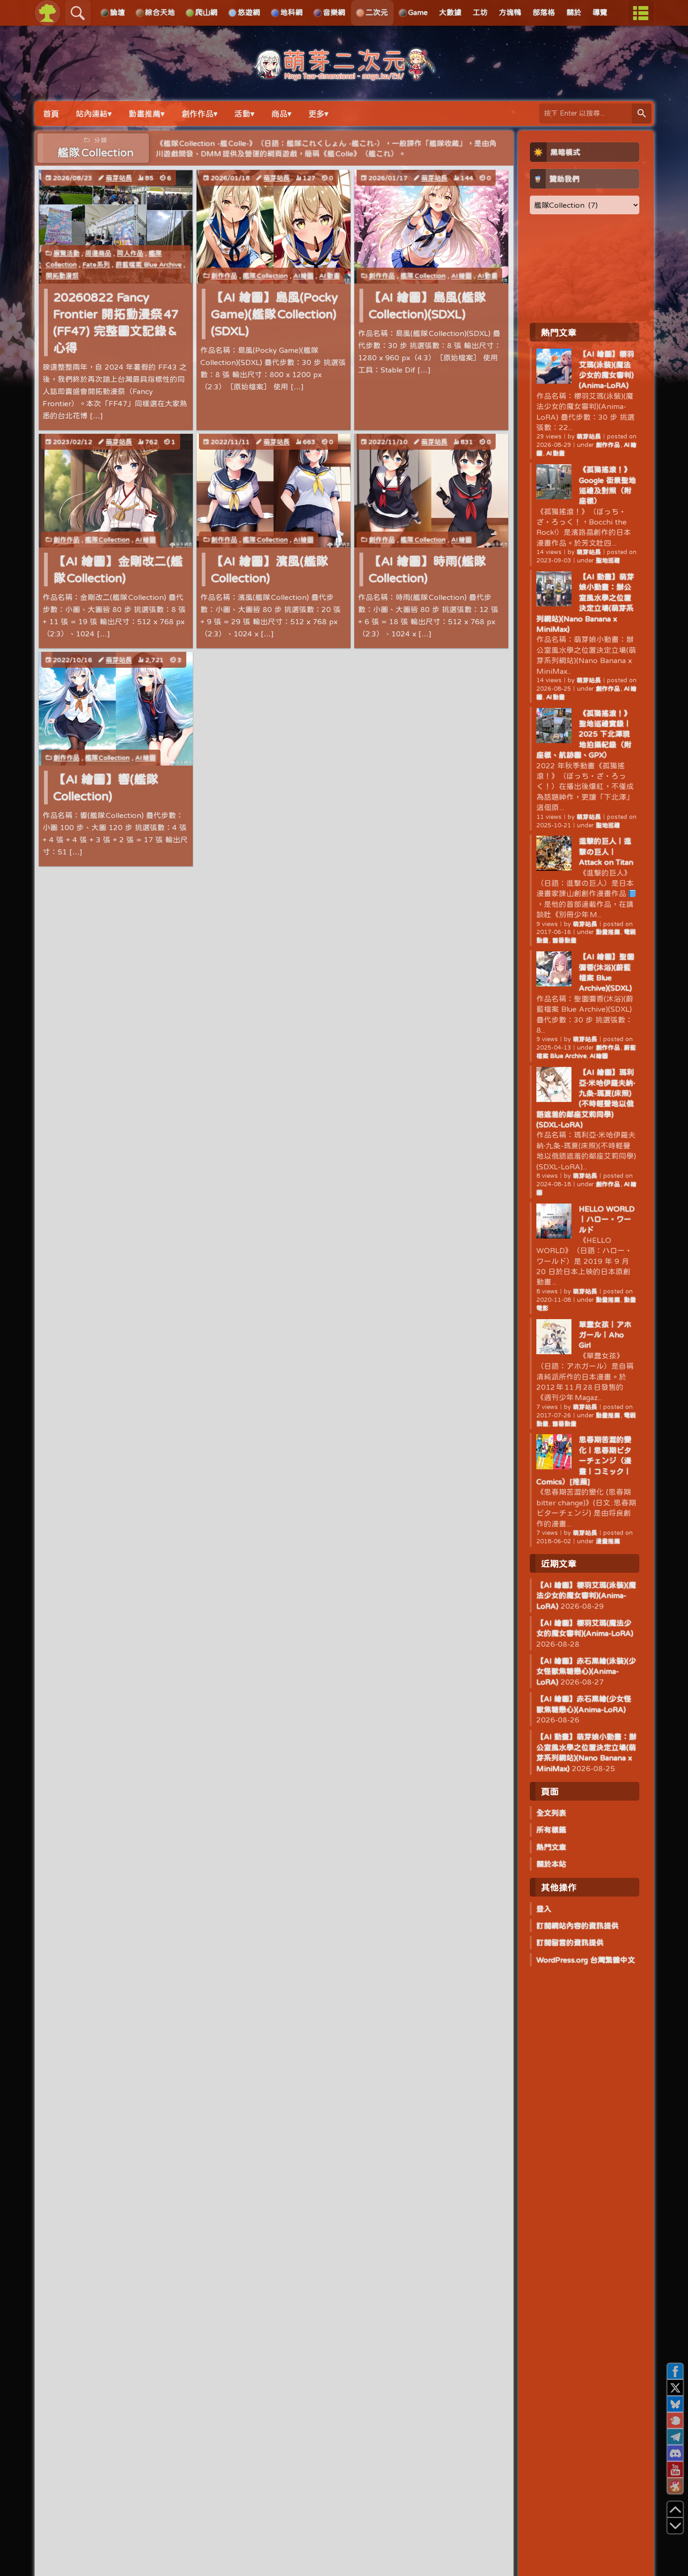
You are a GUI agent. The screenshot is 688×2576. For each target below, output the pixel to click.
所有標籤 (551, 1830)
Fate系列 (96, 264)
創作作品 (224, 276)
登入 (544, 1909)
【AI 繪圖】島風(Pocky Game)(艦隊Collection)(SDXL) (274, 314)
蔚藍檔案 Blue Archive (149, 264)
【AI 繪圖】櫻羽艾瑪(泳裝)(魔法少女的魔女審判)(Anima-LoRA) (586, 1595)
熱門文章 (551, 1847)
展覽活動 (66, 253)
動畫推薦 (608, 932)
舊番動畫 (564, 940)
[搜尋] (642, 113)
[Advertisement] (585, 268)
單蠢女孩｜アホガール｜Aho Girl (605, 1335)
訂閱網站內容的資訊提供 (578, 1926)
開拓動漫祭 (62, 276)
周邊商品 (98, 253)
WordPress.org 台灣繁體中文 (586, 1960)
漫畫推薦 (608, 1541)
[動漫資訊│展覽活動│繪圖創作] (344, 76)
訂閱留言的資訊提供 (570, 1942)
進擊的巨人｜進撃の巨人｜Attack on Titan (606, 851)
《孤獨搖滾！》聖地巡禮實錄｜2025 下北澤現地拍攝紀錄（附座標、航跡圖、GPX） (584, 734)
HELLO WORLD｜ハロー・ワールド (607, 1219)
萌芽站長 (119, 178)
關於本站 (551, 1864)
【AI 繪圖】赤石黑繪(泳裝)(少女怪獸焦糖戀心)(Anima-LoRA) (586, 1671)
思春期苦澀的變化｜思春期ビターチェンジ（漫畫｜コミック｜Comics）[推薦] (584, 1460)
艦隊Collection (265, 276)
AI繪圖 (304, 276)
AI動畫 (329, 276)
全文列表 (551, 1813)
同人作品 (130, 253)
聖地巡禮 (608, 560)
